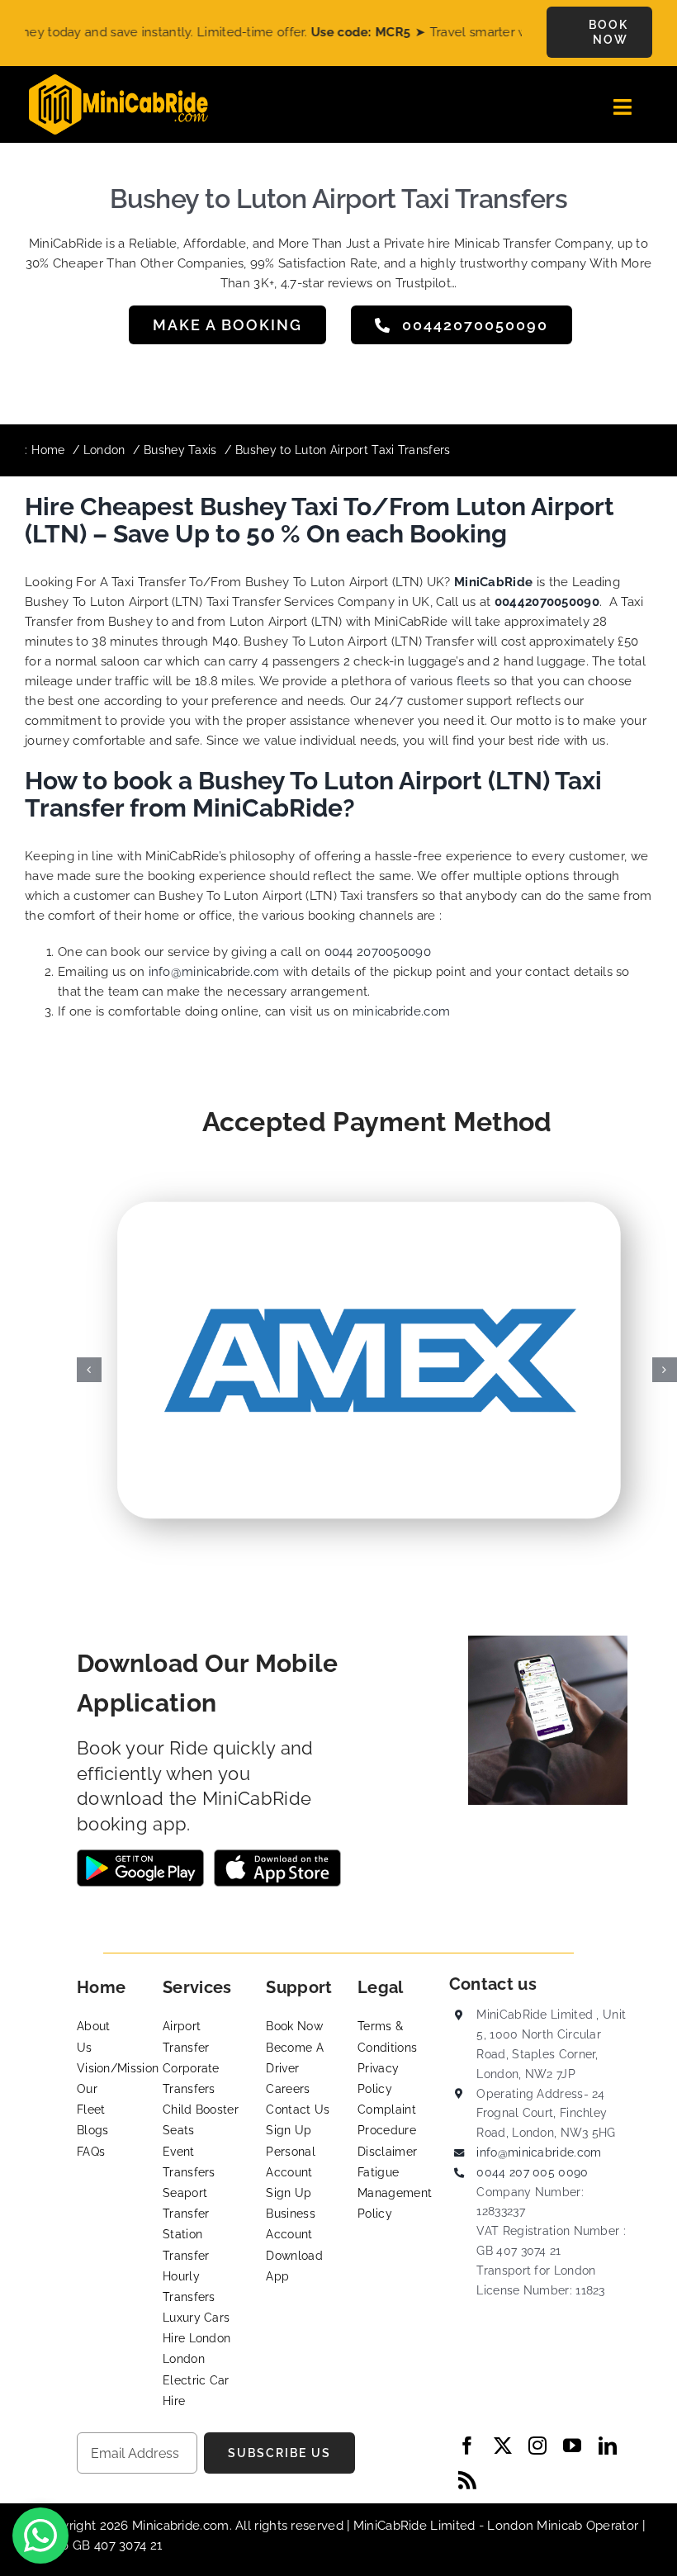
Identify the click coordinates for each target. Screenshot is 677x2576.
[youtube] (572, 2446)
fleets (473, 681)
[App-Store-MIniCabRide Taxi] (277, 1855)
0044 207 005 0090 (532, 2172)
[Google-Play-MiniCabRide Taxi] (140, 1855)
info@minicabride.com (214, 972)
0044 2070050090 (378, 952)
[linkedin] (608, 2446)
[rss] (467, 2480)
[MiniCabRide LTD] (118, 80)
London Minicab (537, 2526)
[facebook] (467, 2446)
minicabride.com (402, 1011)
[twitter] (503, 2446)
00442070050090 (547, 602)
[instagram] (537, 2446)
